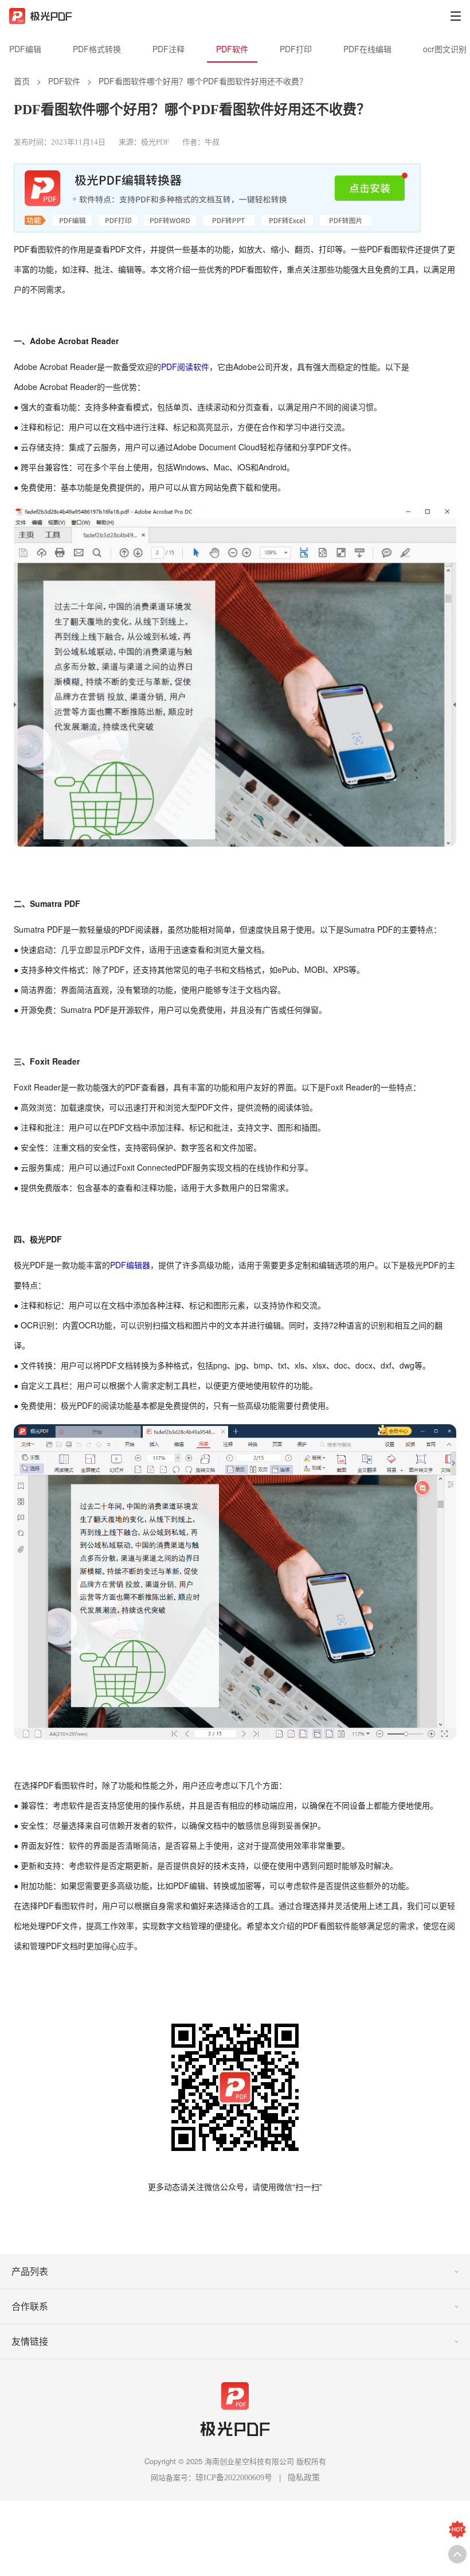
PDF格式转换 (97, 49)
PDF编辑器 (130, 1265)
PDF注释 (169, 49)
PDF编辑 (25, 49)
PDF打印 (296, 49)
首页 (22, 81)
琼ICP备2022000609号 (234, 2478)
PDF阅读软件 (185, 367)
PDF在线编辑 (367, 49)
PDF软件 (232, 49)
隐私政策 (304, 2478)
